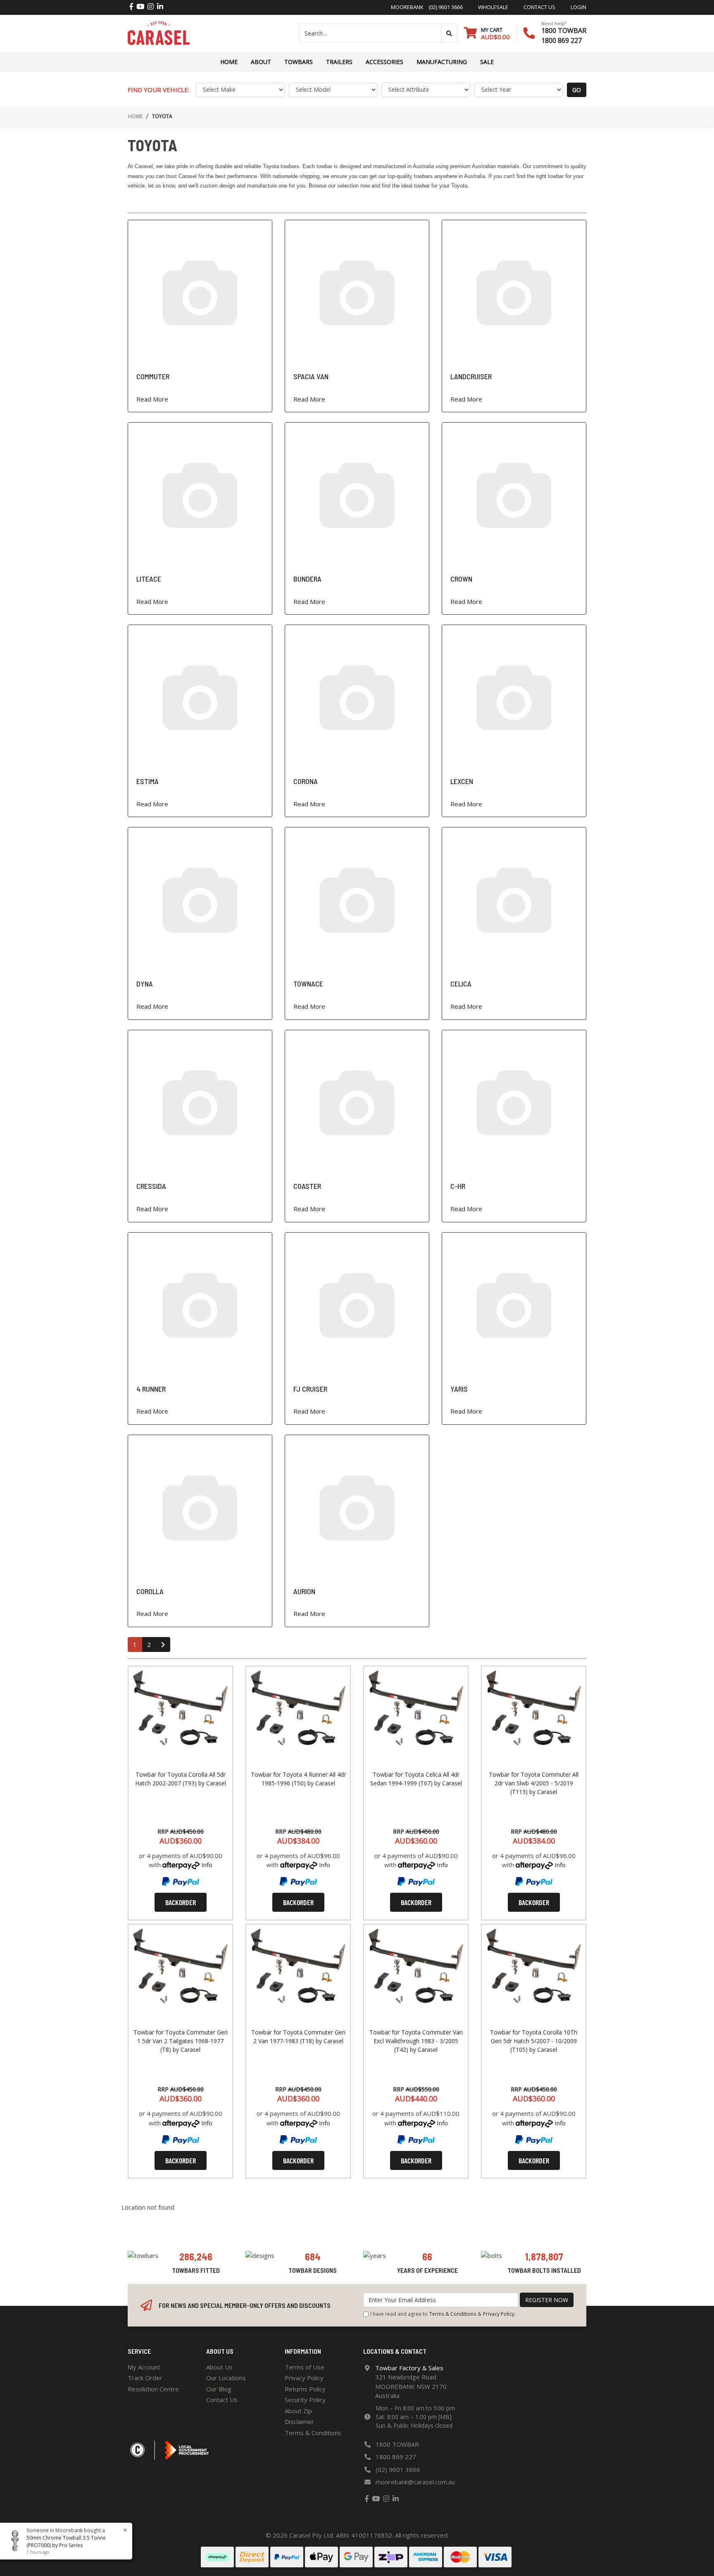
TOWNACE (308, 984)
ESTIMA (148, 781)
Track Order (145, 2378)
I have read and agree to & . (443, 2314)
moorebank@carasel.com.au (415, 2482)
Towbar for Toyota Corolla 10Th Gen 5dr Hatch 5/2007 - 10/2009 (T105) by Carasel (534, 2041)
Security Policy (305, 2400)
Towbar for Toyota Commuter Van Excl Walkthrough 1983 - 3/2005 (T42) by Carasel (416, 2041)
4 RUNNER (151, 1389)
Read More (152, 399)
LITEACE (149, 579)
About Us (219, 2367)
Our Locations (226, 2378)
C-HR (458, 1186)
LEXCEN (462, 781)
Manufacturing (442, 62)
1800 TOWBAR (564, 31)
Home (229, 62)
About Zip (298, 2411)
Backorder (181, 1902)
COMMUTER (153, 376)
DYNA (145, 984)
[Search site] (449, 33)
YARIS (459, 1389)
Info (207, 1865)
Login (578, 7)
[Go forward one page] (163, 1645)
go (577, 90)
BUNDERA (307, 579)
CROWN (461, 579)
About (261, 62)
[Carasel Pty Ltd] (159, 32)
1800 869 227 (562, 40)
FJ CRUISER (310, 1389)
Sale (487, 62)
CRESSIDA (151, 1186)
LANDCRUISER (471, 376)
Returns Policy (305, 2389)
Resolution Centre (153, 2389)
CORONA (306, 781)
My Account (144, 2367)
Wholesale (493, 7)
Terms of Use (305, 2367)
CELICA (461, 984)
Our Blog (219, 2389)
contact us (539, 7)
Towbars (299, 62)
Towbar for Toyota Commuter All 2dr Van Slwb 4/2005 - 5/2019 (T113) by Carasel (534, 1783)
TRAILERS (339, 62)
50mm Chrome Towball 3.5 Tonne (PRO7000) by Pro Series (66, 2542)
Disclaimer (299, 2422)
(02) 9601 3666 (443, 7)
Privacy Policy (499, 2314)
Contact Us (222, 2400)
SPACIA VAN (311, 376)
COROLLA (150, 1591)
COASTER (307, 1186)
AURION (304, 1591)
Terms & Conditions (453, 2314)
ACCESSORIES (384, 62)
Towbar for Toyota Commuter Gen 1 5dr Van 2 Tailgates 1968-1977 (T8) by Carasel (181, 2041)
